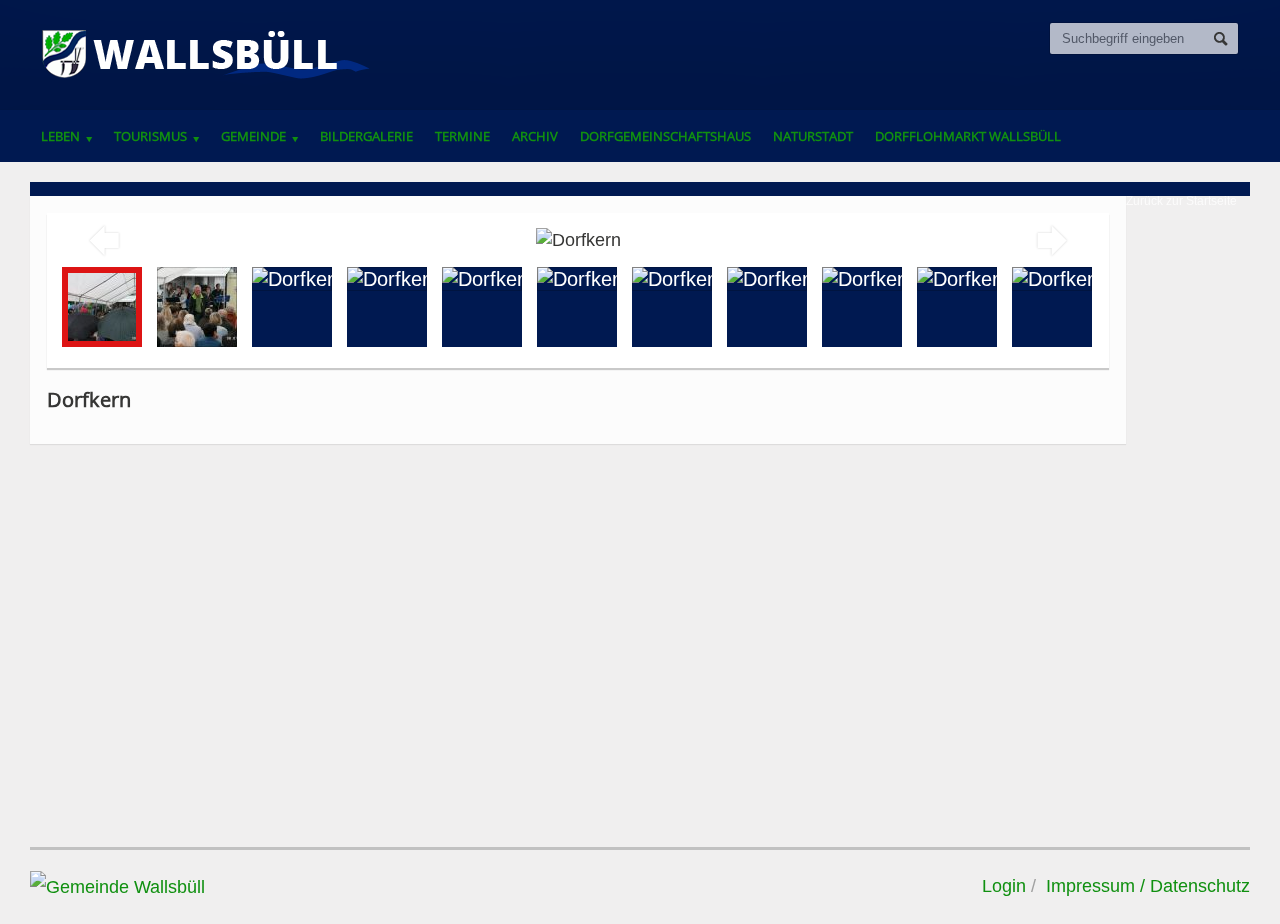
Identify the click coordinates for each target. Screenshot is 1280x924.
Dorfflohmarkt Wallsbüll (968, 136)
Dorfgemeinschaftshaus (665, 136)
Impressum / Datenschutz (1148, 886)
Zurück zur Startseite (1181, 201)
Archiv (535, 136)
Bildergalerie (366, 136)
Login (1004, 886)
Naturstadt (813, 136)
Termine (462, 136)
